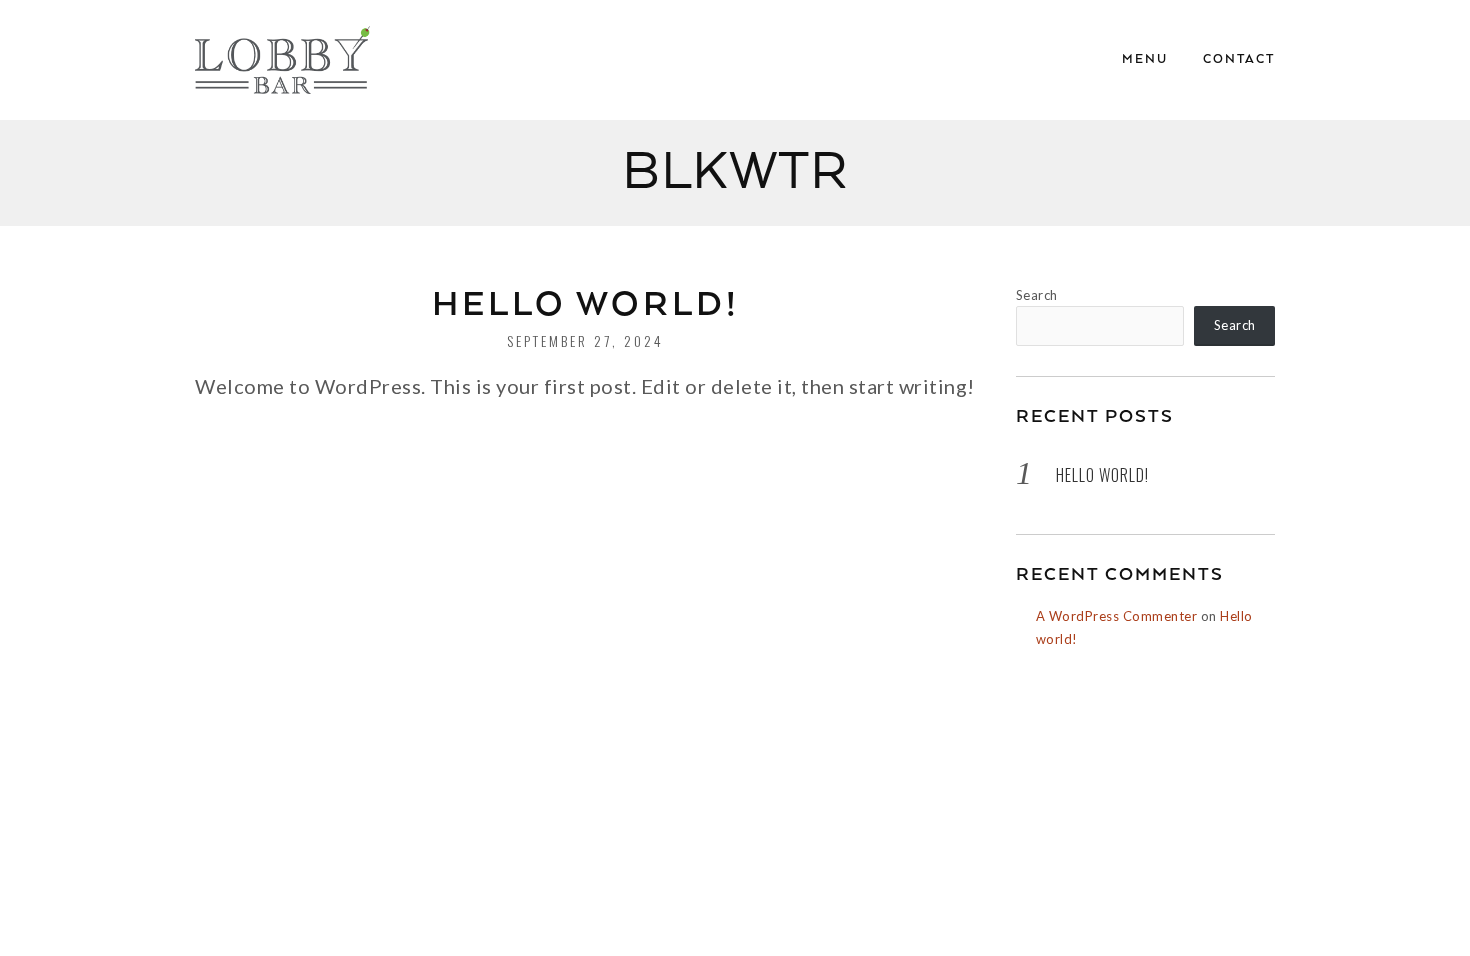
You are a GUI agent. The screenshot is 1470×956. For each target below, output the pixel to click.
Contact (1239, 59)
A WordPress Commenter (1117, 616)
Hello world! (586, 305)
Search (1037, 295)
